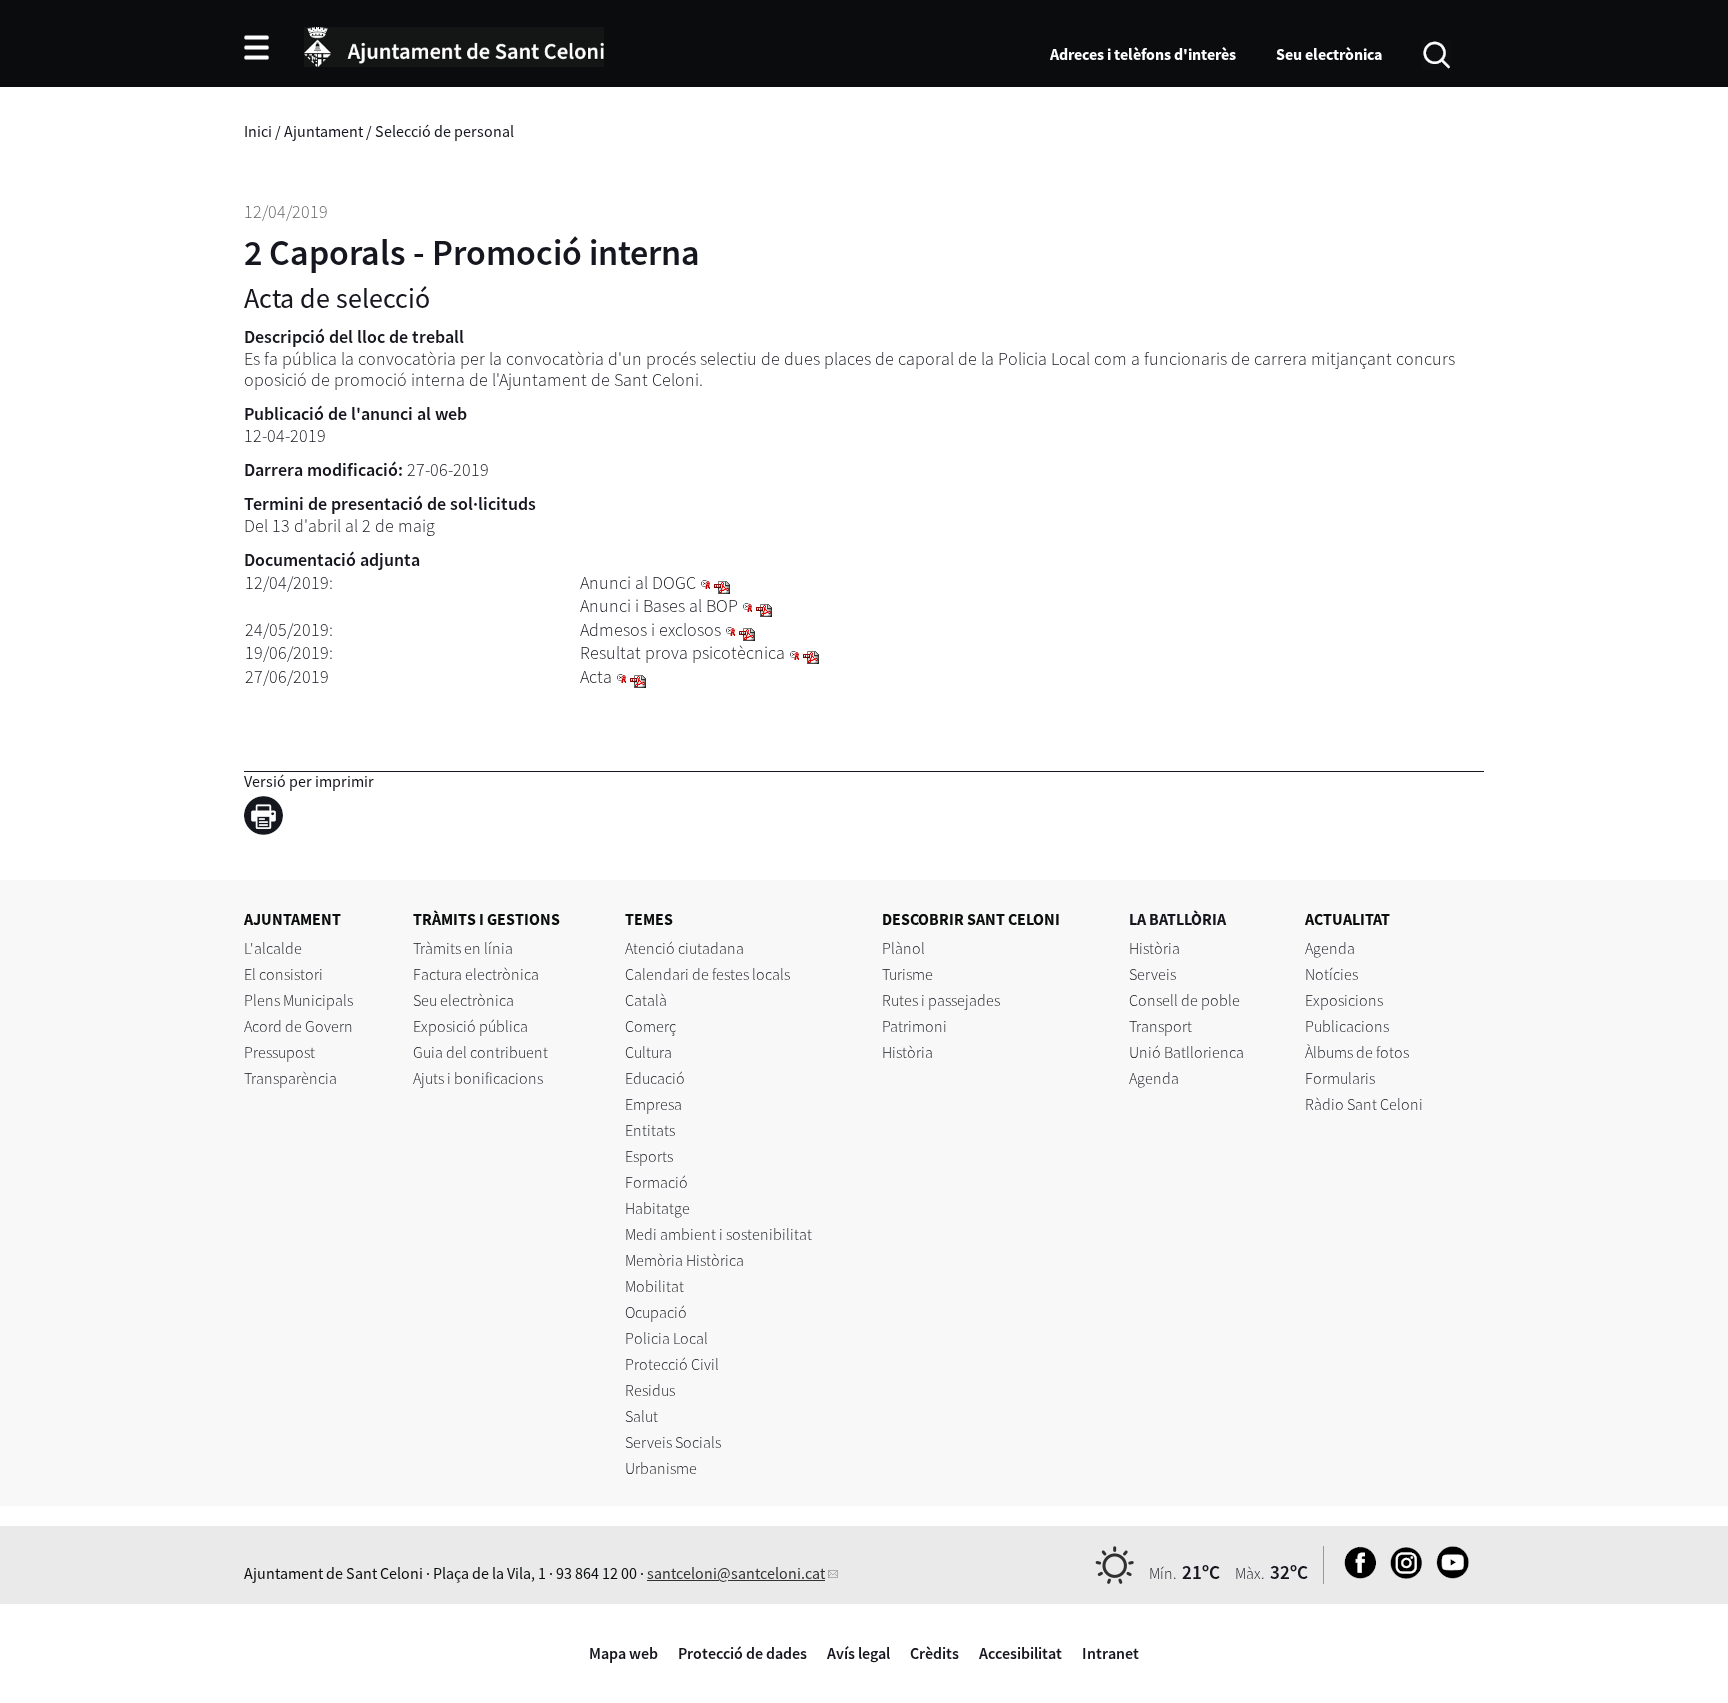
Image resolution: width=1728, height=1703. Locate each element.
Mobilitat (654, 1286)
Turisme (907, 974)
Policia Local (666, 1338)
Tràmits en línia (463, 948)
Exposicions (1344, 1000)
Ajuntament (323, 131)
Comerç (650, 1026)
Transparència (290, 1078)
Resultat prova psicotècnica (682, 652)
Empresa (653, 1104)
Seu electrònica (1329, 54)
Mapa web (623, 1653)
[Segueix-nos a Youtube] (1447, 1573)
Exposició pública (470, 1026)
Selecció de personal (444, 131)
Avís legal (858, 1653)
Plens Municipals (298, 1000)
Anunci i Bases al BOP (659, 605)
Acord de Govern (298, 1026)
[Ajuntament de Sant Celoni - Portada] (454, 44)
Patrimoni (914, 1026)
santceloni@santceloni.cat (736, 1573)
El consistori (283, 974)
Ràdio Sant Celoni (1364, 1104)
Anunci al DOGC (638, 582)
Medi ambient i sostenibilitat (718, 1234)
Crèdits (934, 1653)
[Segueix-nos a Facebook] (1355, 1573)
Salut (641, 1416)
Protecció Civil (672, 1364)
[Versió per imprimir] (268, 819)
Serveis (1152, 974)
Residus (650, 1390)
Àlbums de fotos (1357, 1052)
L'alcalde (273, 948)
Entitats (650, 1130)
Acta (596, 676)
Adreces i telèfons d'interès (1143, 54)
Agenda (1154, 1078)
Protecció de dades (742, 1653)
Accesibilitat (1020, 1653)
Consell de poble (1184, 1000)
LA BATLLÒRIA (1177, 919)
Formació (656, 1182)
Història (907, 1052)
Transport (1160, 1026)
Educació (655, 1078)
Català (646, 1000)
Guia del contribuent (480, 1052)
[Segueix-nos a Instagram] (1401, 1573)
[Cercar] (1436, 53)
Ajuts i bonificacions (478, 1078)
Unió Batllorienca (1186, 1052)
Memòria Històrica (684, 1260)
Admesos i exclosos (650, 629)
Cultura (648, 1052)
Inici (258, 131)
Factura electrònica (476, 974)
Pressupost (279, 1052)
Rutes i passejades (941, 1000)
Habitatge (657, 1208)
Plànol (903, 948)
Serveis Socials (673, 1442)
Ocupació (656, 1312)
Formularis (1340, 1078)
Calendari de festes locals (707, 974)
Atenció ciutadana (684, 948)
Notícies (1331, 974)
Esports (649, 1156)
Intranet (1110, 1653)
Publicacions (1347, 1026)
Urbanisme (661, 1468)
